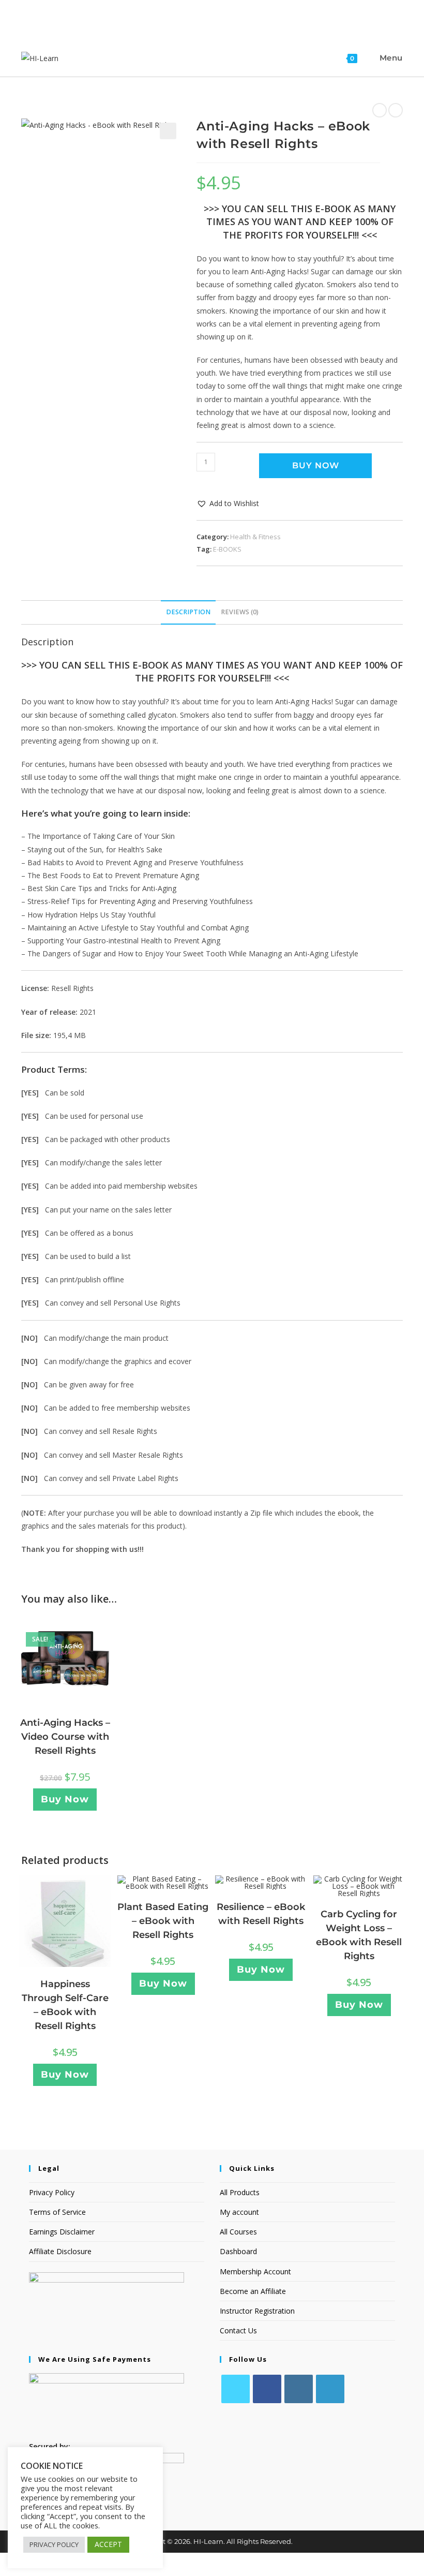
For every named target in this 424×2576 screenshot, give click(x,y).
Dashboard (238, 2251)
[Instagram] (299, 2389)
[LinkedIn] (330, 2389)
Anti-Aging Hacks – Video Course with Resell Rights (65, 1737)
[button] (168, 131)
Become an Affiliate (253, 2291)
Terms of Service (57, 2212)
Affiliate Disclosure (60, 2251)
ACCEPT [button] (108, 2544)
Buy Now (316, 465)
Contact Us (238, 2330)
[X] (236, 2389)
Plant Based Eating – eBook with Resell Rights (163, 1921)
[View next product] (396, 110)
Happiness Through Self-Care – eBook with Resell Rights (65, 2005)
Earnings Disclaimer (62, 2232)
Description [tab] (188, 612)
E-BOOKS (227, 549)
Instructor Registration (257, 2311)
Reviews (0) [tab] (240, 612)
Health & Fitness (255, 537)
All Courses (238, 2232)
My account (239, 2212)
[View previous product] (380, 110)
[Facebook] (267, 2389)
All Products (240, 2192)
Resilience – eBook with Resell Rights (261, 1914)
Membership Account (255, 2271)
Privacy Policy (52, 2192)
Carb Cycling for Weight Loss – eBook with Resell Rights (359, 1935)
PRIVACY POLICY (54, 2544)
